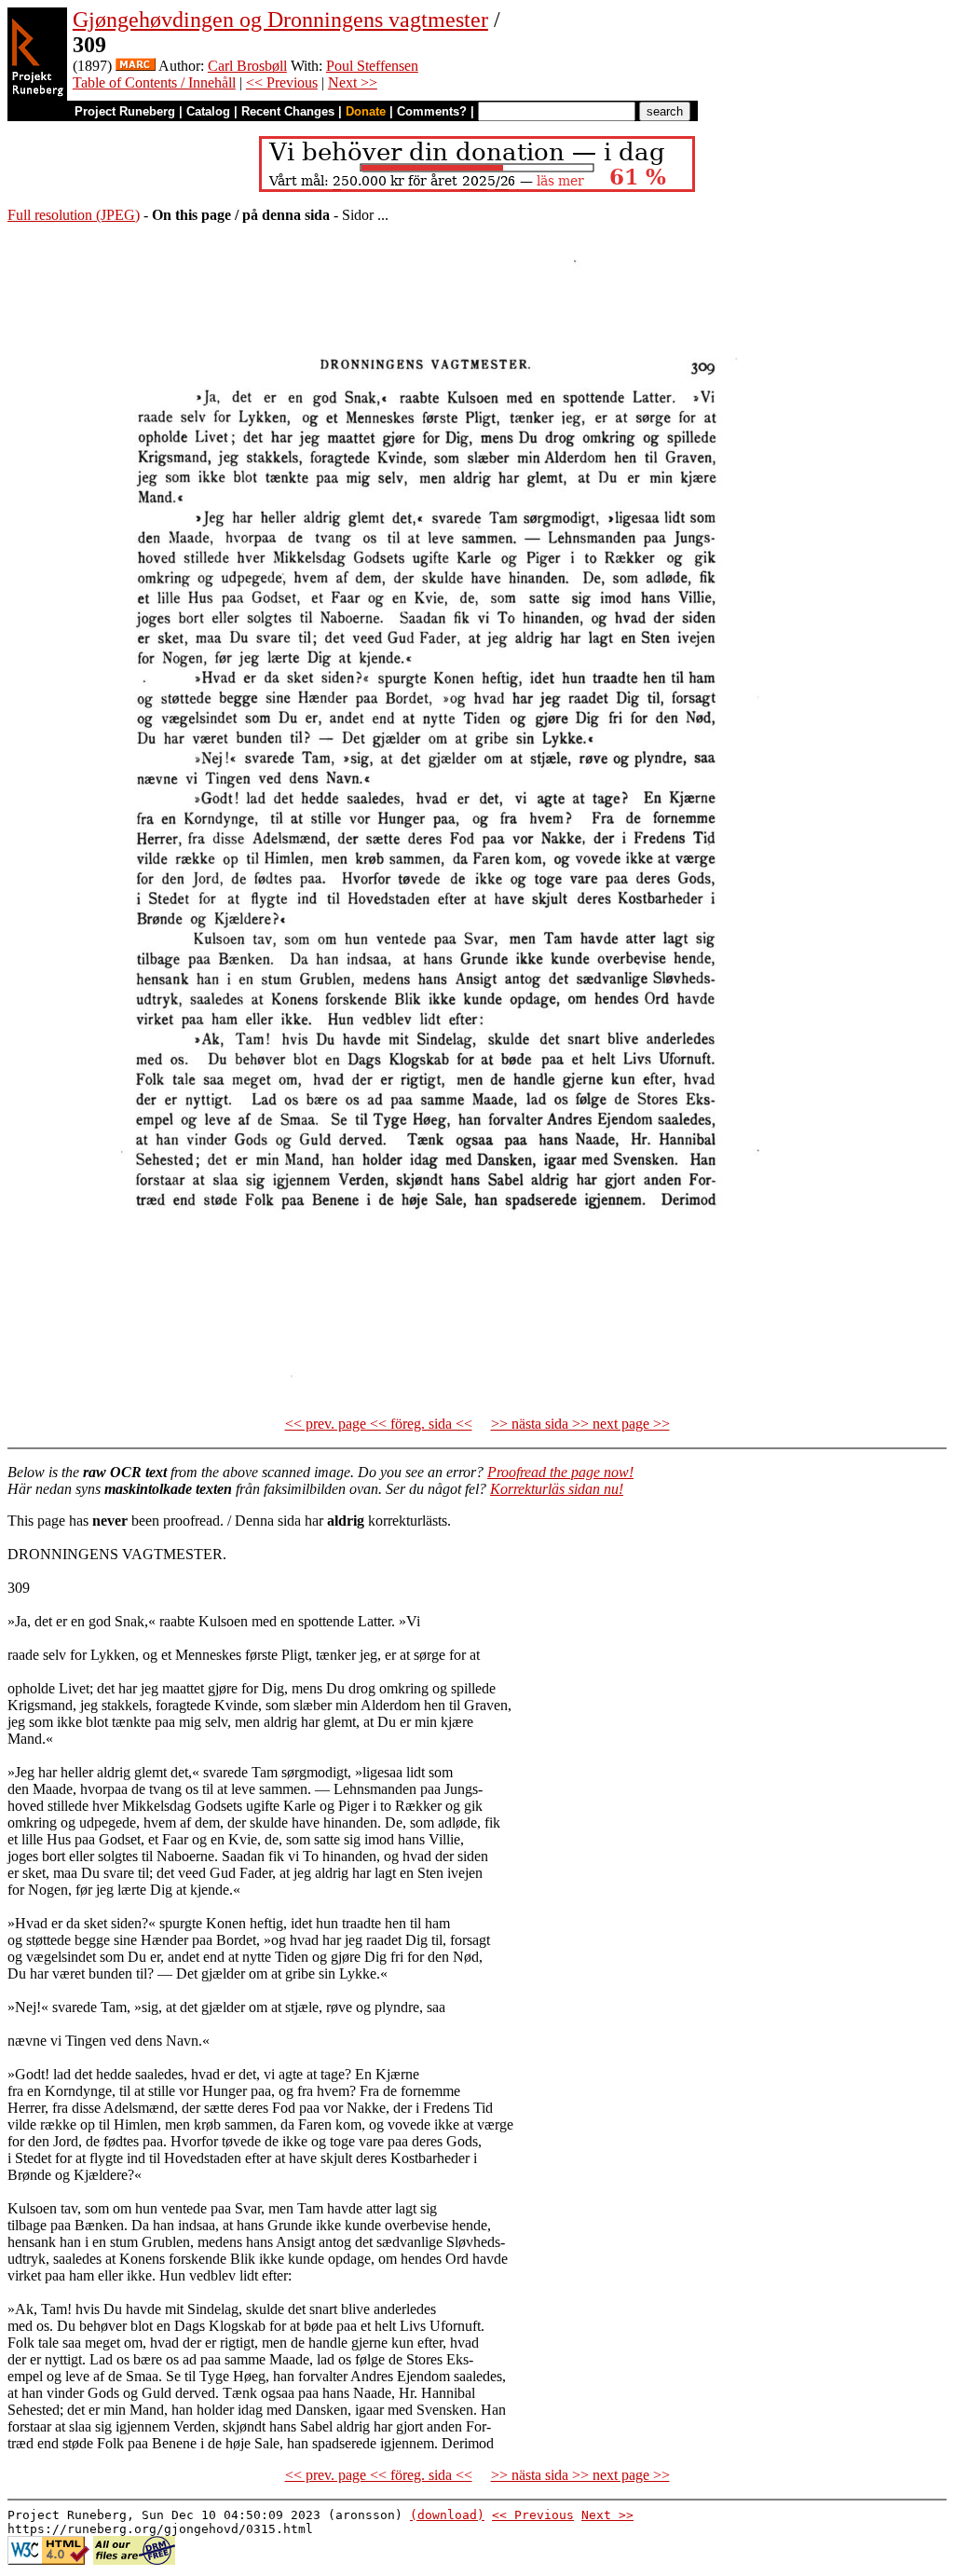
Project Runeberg (125, 111)
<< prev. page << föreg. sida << (379, 1424)
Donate (366, 111)
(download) (447, 2515)
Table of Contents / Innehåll (154, 82)
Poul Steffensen (372, 66)
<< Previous (282, 82)
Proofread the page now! (560, 1472)
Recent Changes (288, 111)
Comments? (432, 111)
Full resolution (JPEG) (74, 215)
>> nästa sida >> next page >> (580, 1424)
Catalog (208, 111)
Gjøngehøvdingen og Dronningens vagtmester (280, 20)
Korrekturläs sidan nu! (557, 1489)
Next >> (353, 82)
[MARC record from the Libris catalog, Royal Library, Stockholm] (136, 66)
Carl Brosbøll (247, 66)
